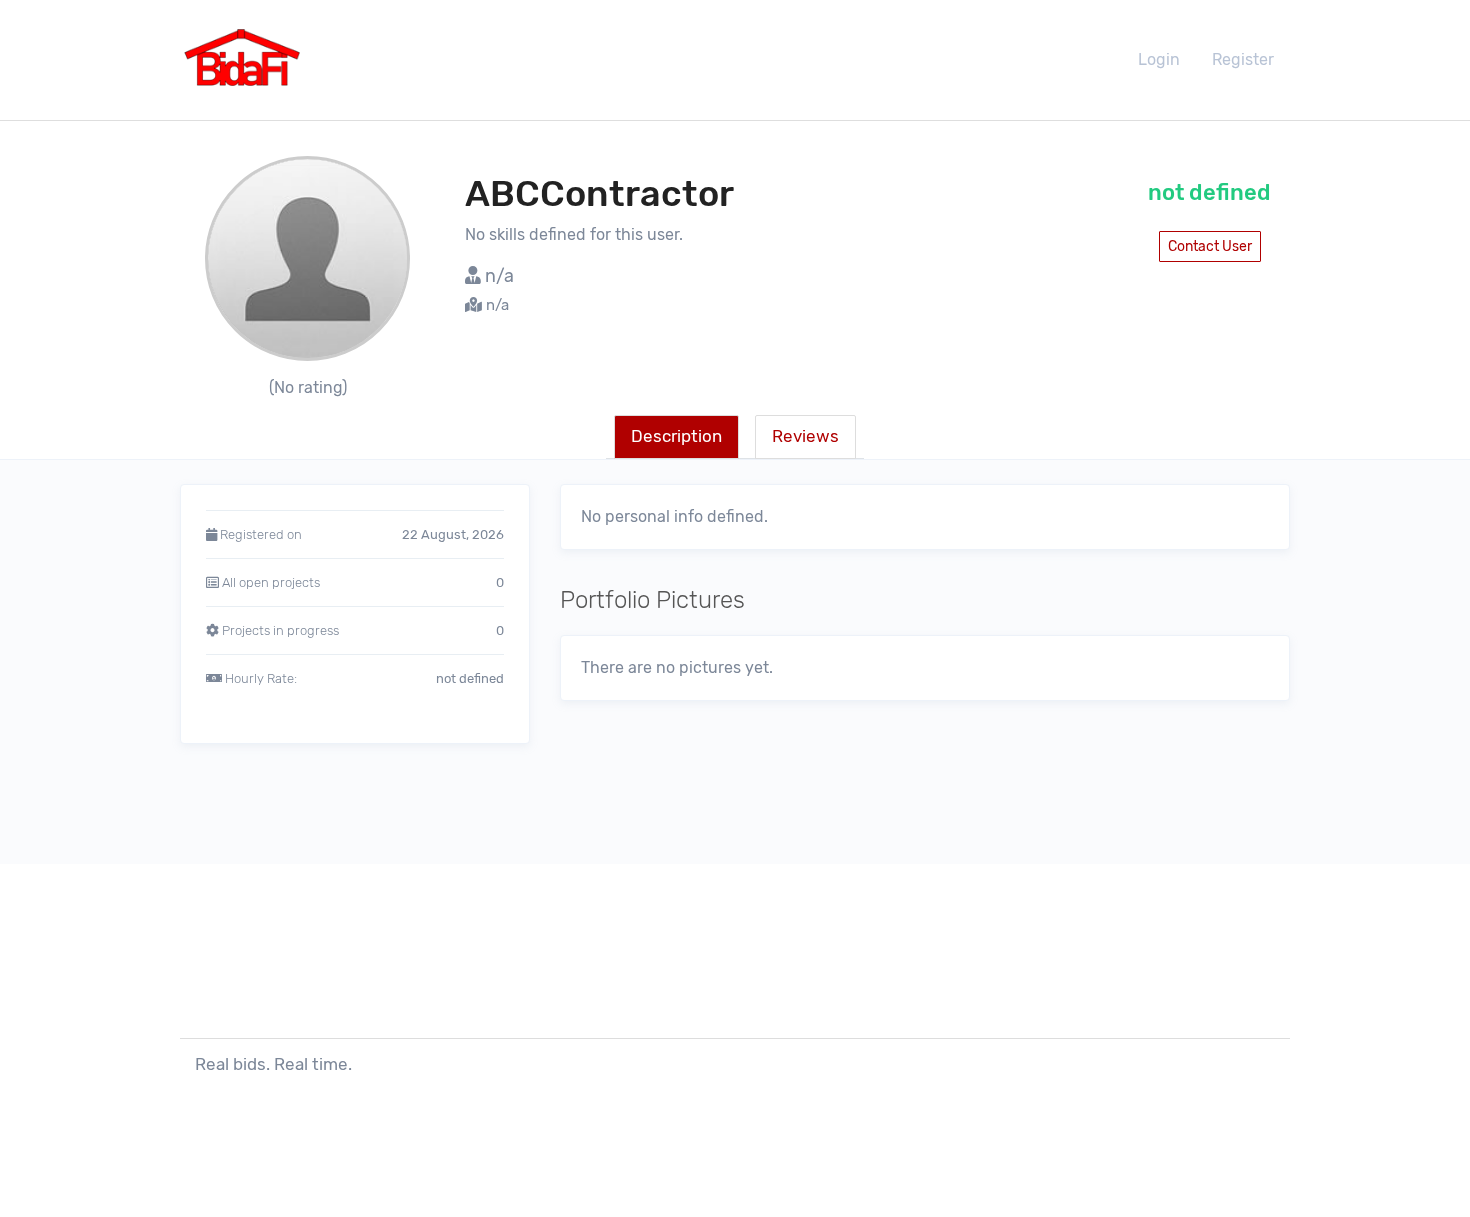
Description (676, 436)
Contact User (1210, 246)
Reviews (805, 436)
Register (1243, 59)
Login (1159, 59)
